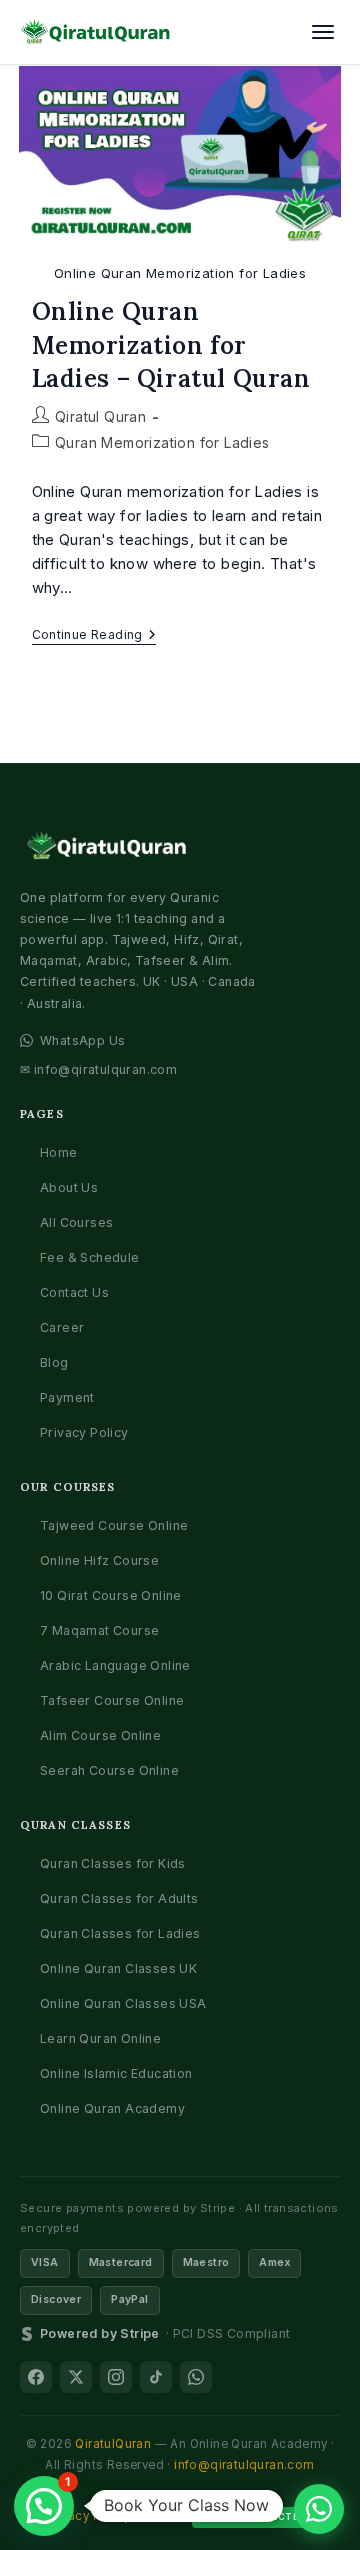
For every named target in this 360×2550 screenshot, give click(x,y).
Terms (161, 2516)
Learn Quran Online (100, 2038)
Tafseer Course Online (112, 1700)
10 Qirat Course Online (111, 1595)
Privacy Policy (84, 1432)
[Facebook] (36, 2377)
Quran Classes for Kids (113, 1863)
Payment (67, 1397)
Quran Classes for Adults (119, 1898)
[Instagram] (116, 2377)
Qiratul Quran (100, 416)
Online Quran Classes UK (118, 1968)
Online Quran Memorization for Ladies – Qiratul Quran (171, 345)
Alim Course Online (100, 1735)
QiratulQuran (113, 2444)
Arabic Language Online (115, 1665)
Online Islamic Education (116, 2073)
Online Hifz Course (99, 1560)
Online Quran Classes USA (123, 2003)
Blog (54, 1362)
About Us (69, 1187)
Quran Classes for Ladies (120, 1933)
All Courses (76, 1222)
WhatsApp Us (82, 1040)
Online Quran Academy (112, 2108)
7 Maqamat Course (99, 1630)
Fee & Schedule (90, 1257)
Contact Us (74, 1292)
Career (62, 1327)
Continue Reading (94, 636)
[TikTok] (156, 2377)
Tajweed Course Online (114, 1525)
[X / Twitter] (76, 2377)
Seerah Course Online (109, 1770)
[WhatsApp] (196, 2377)
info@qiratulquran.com (244, 2465)
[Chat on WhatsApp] (319, 2509)
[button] (44, 2506)
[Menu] (323, 32)
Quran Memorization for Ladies (162, 442)
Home (59, 1152)
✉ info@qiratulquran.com (98, 1069)
